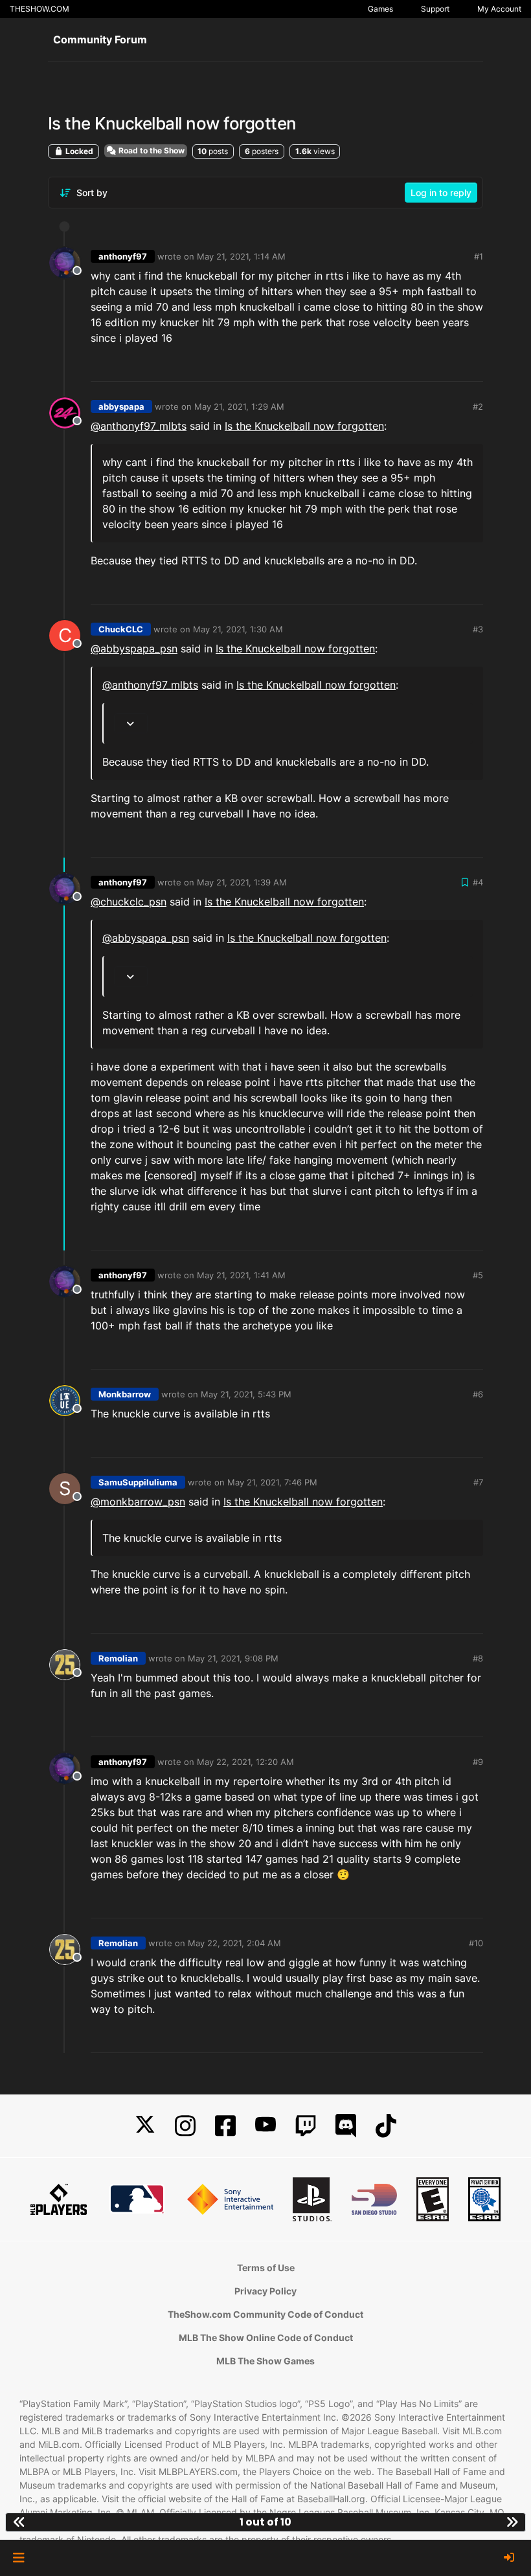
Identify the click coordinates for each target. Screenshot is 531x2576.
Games (380, 9)
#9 (478, 1762)
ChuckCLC (121, 629)
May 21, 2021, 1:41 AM (241, 1275)
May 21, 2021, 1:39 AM (242, 882)
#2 (478, 406)
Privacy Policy (265, 2291)
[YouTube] (265, 2126)
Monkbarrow (125, 1394)
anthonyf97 (123, 256)
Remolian (118, 1658)
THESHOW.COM (40, 9)
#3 (478, 629)
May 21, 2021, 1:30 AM (238, 629)
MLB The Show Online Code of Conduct (266, 2337)
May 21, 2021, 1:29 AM (239, 406)
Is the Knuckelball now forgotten (304, 426)
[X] (145, 2126)
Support (435, 9)
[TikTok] (386, 2126)
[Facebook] (225, 2126)
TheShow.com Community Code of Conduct (265, 2314)
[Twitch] (306, 2126)
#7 (478, 1482)
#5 (478, 1275)
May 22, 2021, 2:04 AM (234, 1943)
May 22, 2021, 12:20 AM (245, 1762)
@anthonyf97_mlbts (139, 426)
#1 (479, 256)
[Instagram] (185, 2126)
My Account (499, 9)
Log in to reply (441, 193)
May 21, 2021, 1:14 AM (241, 256)
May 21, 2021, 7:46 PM (272, 1482)
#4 (478, 882)
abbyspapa (121, 406)
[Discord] (346, 2126)
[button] (18, 2558)
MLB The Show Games (265, 2361)
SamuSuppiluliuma (138, 1482)
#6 (478, 1394)
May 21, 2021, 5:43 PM (246, 1394)
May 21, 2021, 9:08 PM (233, 1658)
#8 (478, 1658)
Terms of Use (266, 2268)
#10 (476, 1943)
